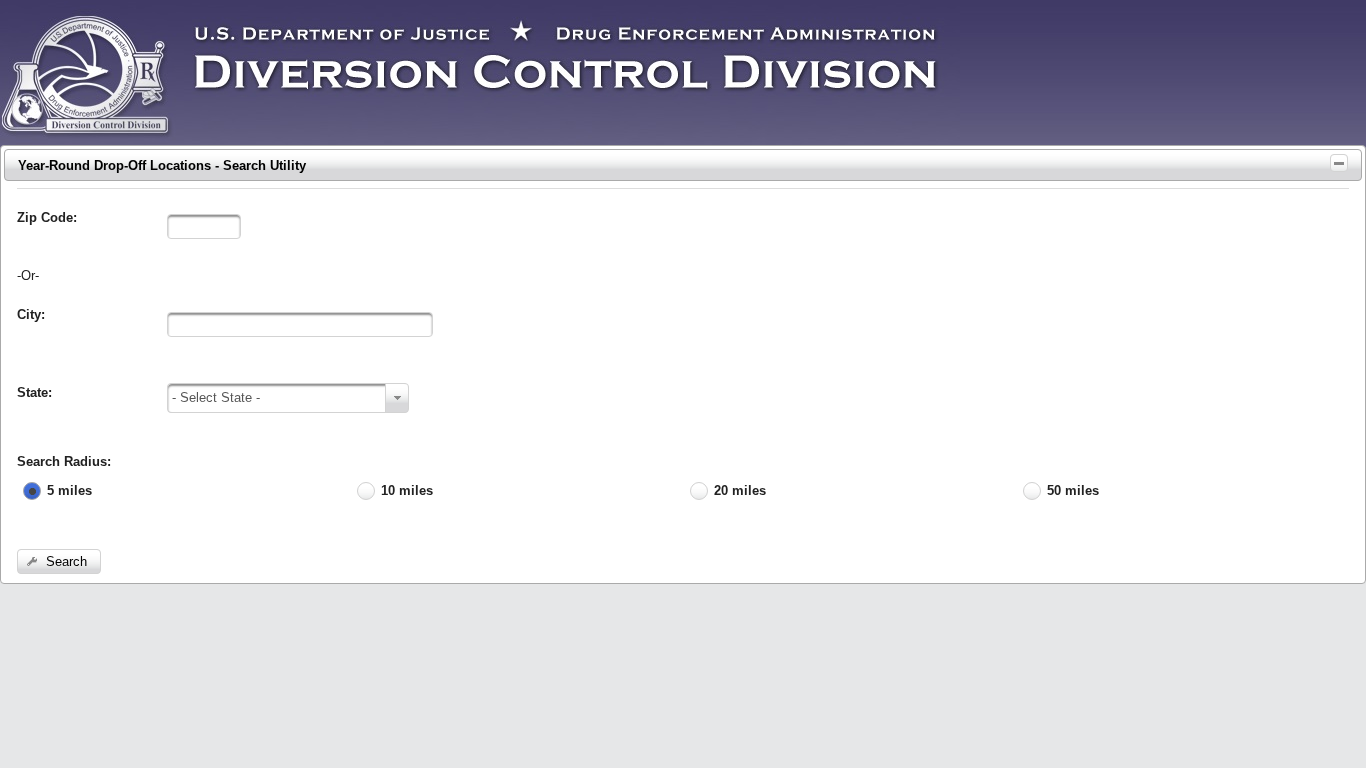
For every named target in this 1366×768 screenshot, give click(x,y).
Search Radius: (64, 461)
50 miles (1073, 490)
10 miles (407, 490)
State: (34, 392)
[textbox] (204, 226)
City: (31, 314)
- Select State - (216, 397)
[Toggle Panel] (1339, 163)
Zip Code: (47, 217)
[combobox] (288, 398)
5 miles (69, 490)
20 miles (740, 490)
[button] (59, 561)
